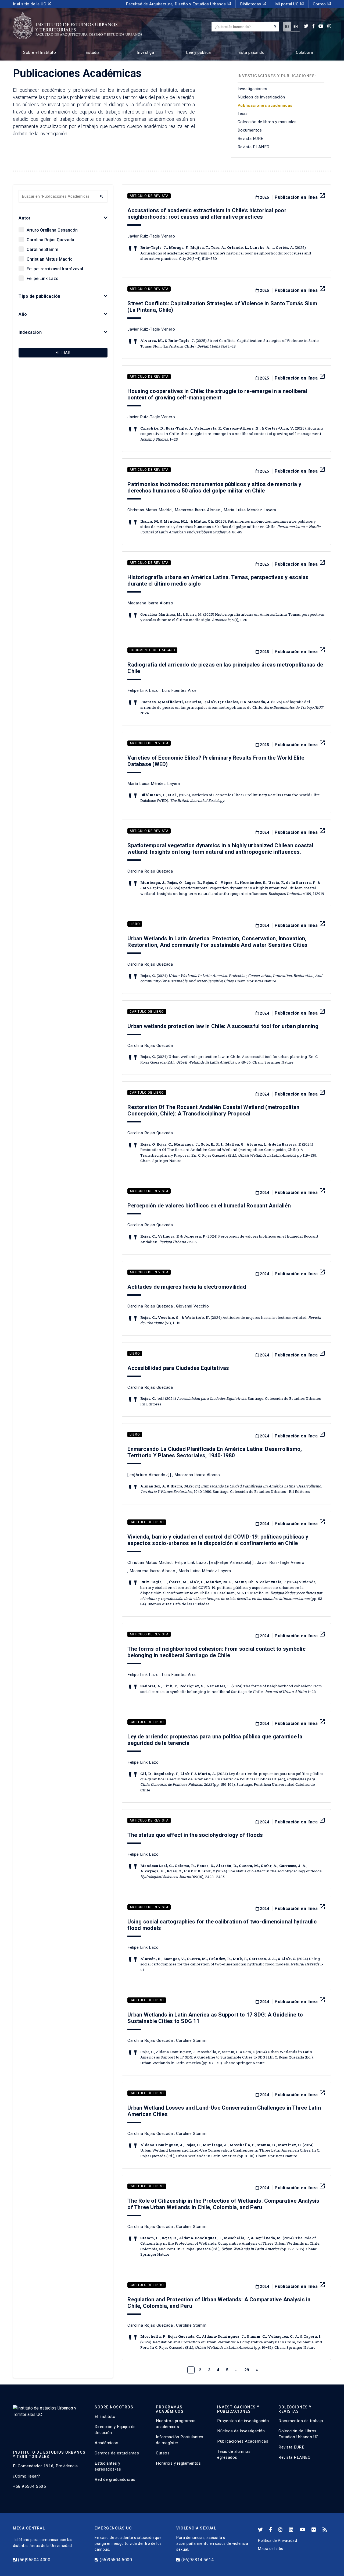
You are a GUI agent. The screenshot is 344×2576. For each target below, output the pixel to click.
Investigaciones (252, 89)
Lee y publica (198, 52)
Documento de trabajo (152, 650)
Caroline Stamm (42, 249)
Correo (322, 4)
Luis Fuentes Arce (179, 690)
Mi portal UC (290, 4)
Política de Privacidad (277, 2540)
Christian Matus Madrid (50, 259)
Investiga (146, 52)
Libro (135, 924)
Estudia (93, 52)
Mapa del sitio (271, 2549)
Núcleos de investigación (261, 97)
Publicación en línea (300, 197)
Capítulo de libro (147, 1012)
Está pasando (251, 52)
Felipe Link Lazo (43, 279)
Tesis (243, 114)
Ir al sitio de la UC (32, 4)
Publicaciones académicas (265, 105)
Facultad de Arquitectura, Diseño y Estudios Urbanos (178, 4)
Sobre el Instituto (40, 52)
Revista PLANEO (254, 147)
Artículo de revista (149, 196)
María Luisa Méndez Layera (250, 510)
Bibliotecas (253, 4)
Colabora (304, 52)
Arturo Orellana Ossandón (52, 230)
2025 (264, 197)
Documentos (250, 130)
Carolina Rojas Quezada (50, 240)
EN (296, 26)
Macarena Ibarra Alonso (198, 510)
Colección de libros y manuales (267, 122)
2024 (264, 832)
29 (247, 2370)
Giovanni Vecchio (192, 1306)
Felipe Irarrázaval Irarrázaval (55, 269)
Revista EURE (250, 139)
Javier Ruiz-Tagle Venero (151, 236)
